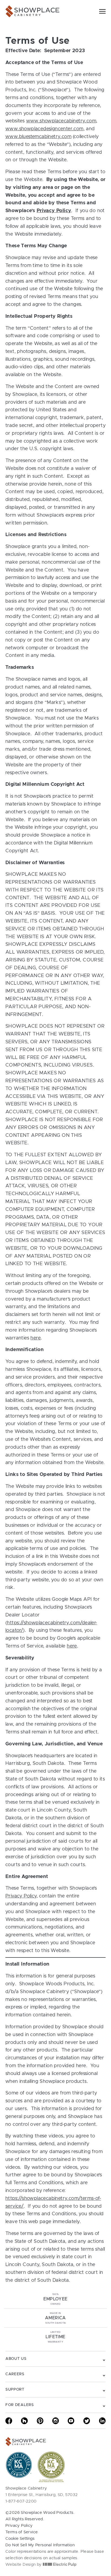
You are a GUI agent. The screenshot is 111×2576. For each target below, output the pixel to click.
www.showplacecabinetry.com (61, 121)
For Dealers (20, 2405)
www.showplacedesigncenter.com (44, 129)
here (36, 1338)
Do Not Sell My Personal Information (40, 2545)
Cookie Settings (20, 2539)
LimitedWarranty (55, 2337)
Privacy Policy (54, 211)
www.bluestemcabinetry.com (38, 137)
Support (15, 2390)
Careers (15, 2374)
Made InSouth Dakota (55, 2318)
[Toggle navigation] (102, 11)
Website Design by (24, 2565)
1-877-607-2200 (21, 2501)
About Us (16, 2359)
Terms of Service (22, 2532)
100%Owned (55, 2299)
